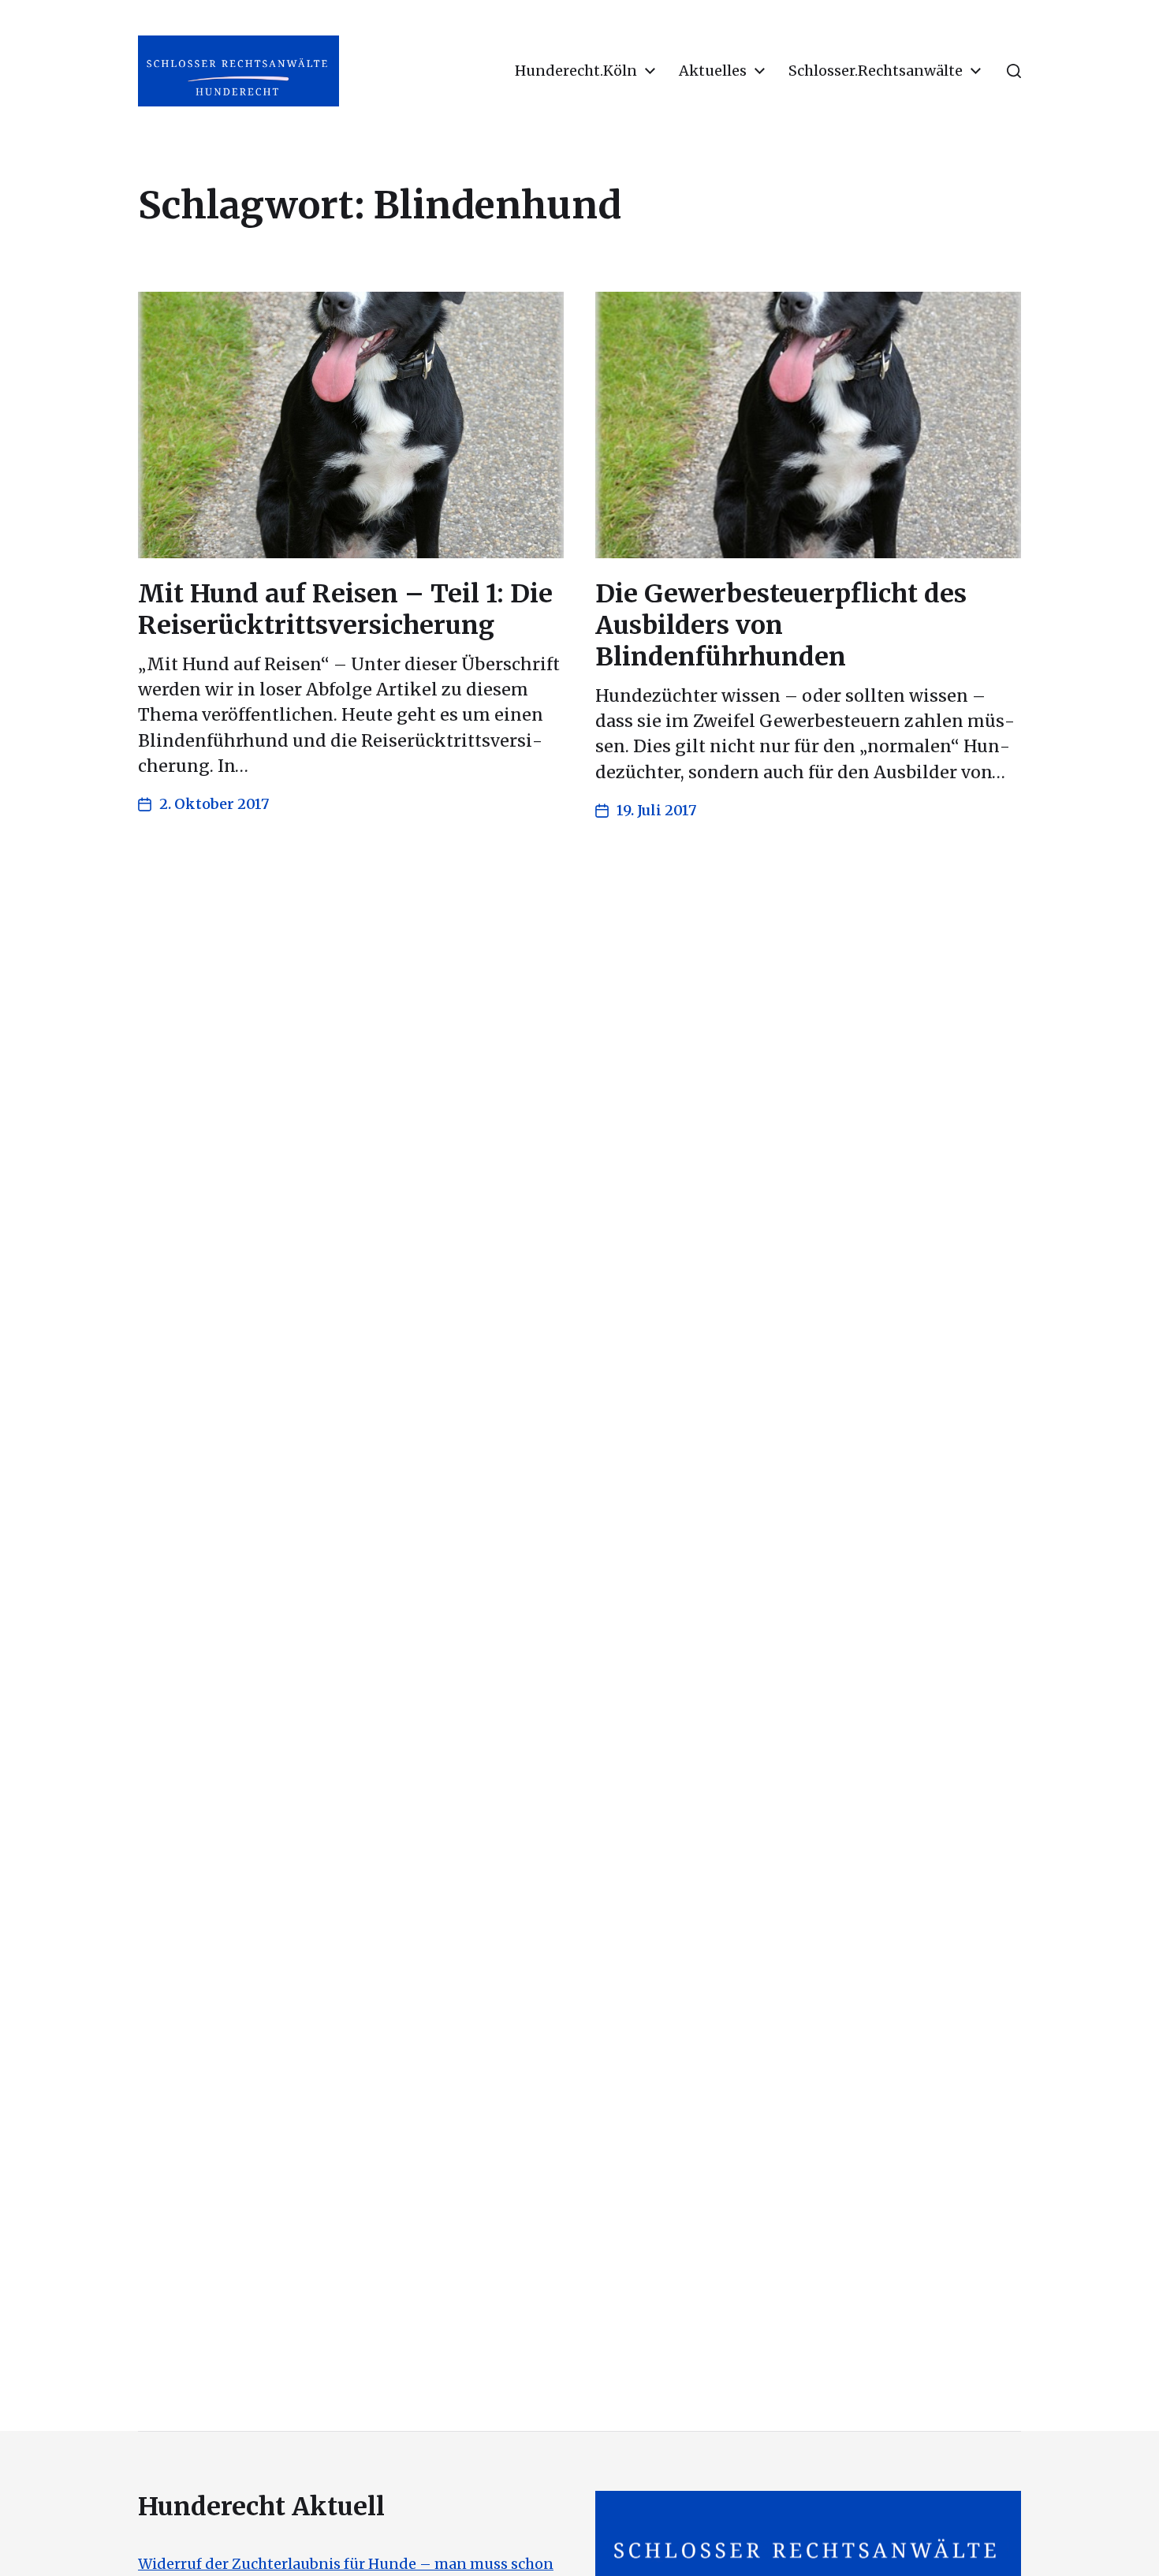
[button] (1014, 71)
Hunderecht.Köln (576, 71)
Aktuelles (713, 71)
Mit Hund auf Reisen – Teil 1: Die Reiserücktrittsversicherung (345, 610)
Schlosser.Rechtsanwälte (876, 71)
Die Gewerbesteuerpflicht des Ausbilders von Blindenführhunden (781, 625)
